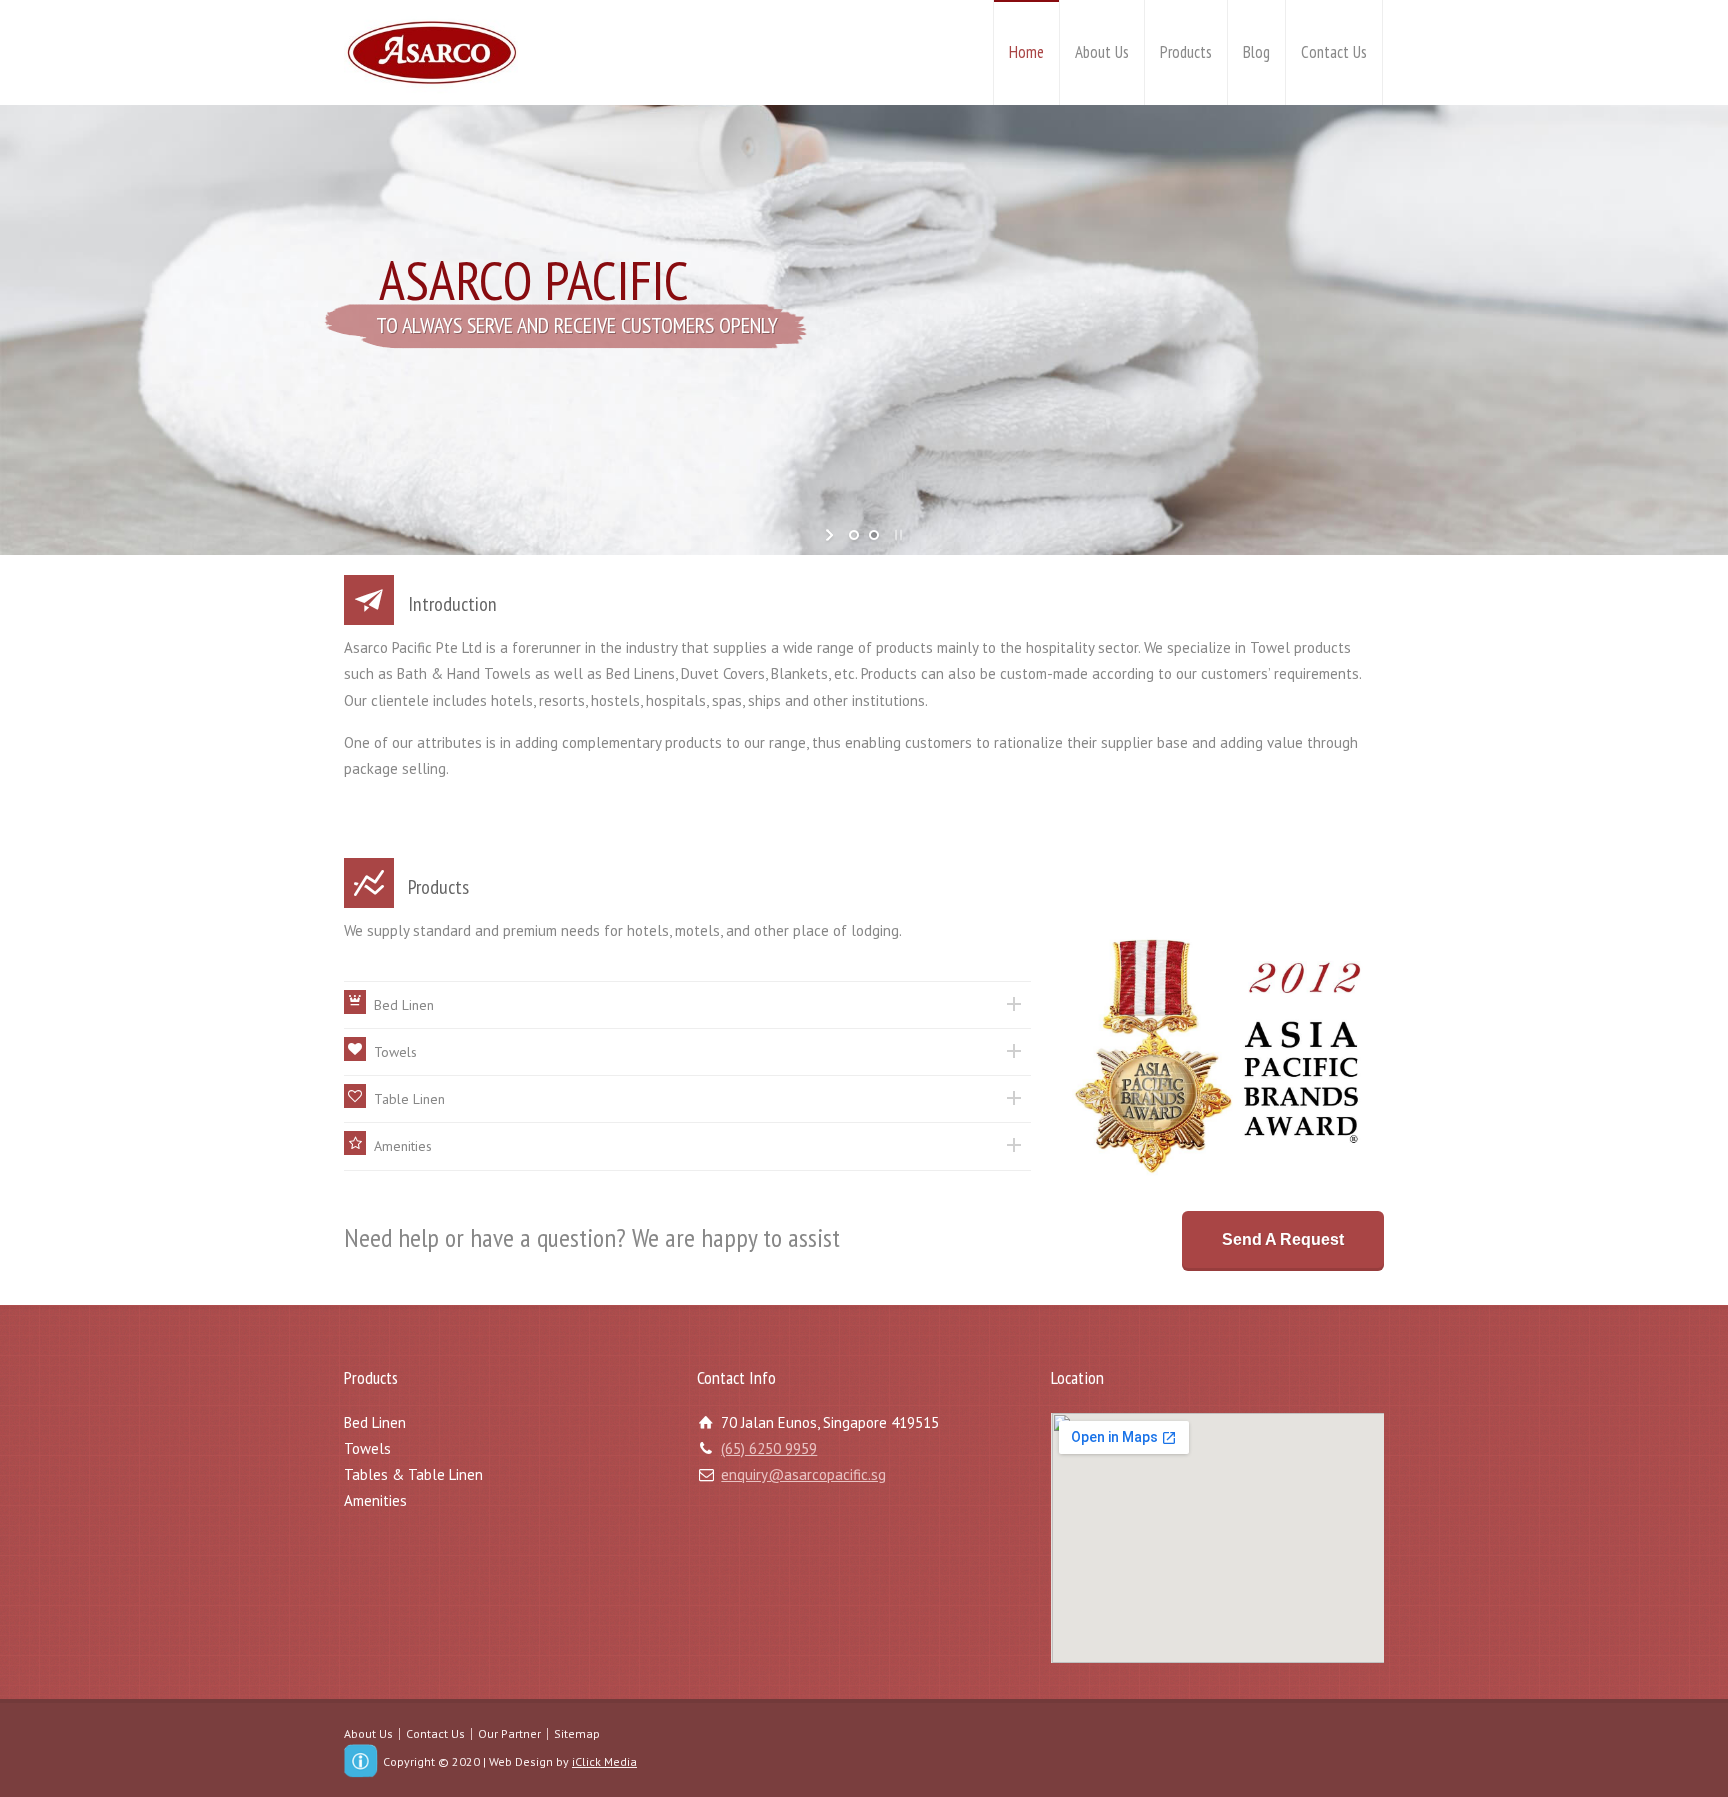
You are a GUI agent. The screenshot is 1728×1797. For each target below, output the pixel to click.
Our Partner (509, 1733)
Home (1026, 52)
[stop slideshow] (896, 535)
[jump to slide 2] (874, 535)
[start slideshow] (831, 535)
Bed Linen (375, 1422)
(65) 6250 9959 (769, 1448)
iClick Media (604, 1761)
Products (1186, 52)
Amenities (375, 1500)
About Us (1102, 52)
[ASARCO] (431, 52)
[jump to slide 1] (854, 535)
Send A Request (1283, 1239)
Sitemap (577, 1733)
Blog (1256, 52)
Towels (367, 1448)
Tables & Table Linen (413, 1474)
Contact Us (1334, 52)
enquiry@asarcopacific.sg (803, 1474)
